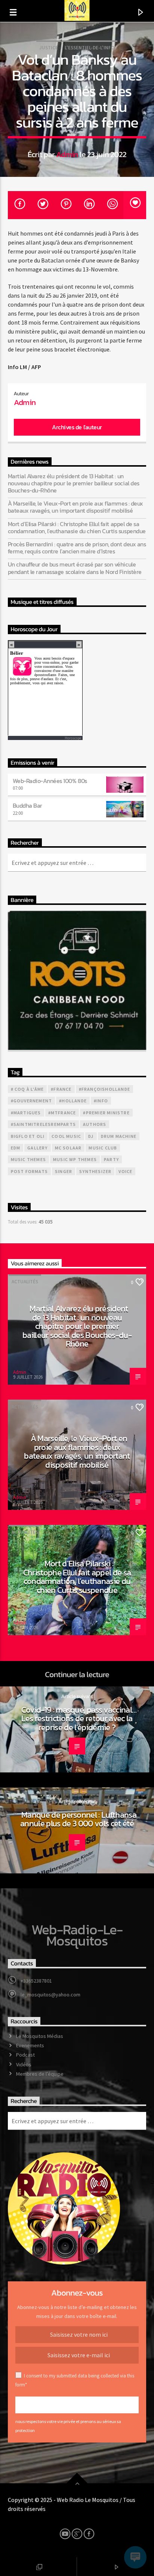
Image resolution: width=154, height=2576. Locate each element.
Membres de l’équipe (40, 2074)
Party (111, 1159)
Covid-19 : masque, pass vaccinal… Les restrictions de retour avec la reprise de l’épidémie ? (79, 1718)
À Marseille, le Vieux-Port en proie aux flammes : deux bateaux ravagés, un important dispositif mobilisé (76, 507)
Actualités (25, 1282)
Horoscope (73, 738)
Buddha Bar (27, 805)
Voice (125, 1171)
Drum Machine (119, 1136)
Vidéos (24, 2064)
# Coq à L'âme (27, 1089)
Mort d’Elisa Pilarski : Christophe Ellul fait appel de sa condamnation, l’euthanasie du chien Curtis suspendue (77, 528)
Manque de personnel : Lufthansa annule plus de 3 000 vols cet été (78, 1819)
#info (101, 1101)
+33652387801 (36, 1981)
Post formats (29, 1171)
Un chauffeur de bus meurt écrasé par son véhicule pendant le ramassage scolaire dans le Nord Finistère (75, 568)
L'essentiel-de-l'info (90, 48)
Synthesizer (95, 1171)
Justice (49, 48)
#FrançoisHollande (104, 1089)
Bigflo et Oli (28, 1136)
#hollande (73, 1101)
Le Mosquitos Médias (40, 2036)
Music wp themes (75, 1159)
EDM (16, 1148)
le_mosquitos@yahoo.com (50, 1995)
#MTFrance (62, 1113)
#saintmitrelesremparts (43, 1124)
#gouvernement (32, 1101)
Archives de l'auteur (77, 427)
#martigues (26, 1113)
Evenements (30, 2045)
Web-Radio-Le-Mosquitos (77, 1935)
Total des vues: (23, 1222)
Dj (91, 1136)
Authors (95, 1124)
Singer (64, 1171)
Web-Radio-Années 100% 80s (50, 781)
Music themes (28, 1159)
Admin (67, 154)
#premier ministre (106, 1113)
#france (61, 1089)
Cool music (66, 1136)
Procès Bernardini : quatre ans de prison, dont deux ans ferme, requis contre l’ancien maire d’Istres (77, 548)
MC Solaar (68, 1148)
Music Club (103, 1148)
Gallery (37, 1148)
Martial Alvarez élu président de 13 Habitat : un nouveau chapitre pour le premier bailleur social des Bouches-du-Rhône (74, 483)
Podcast (25, 2055)
